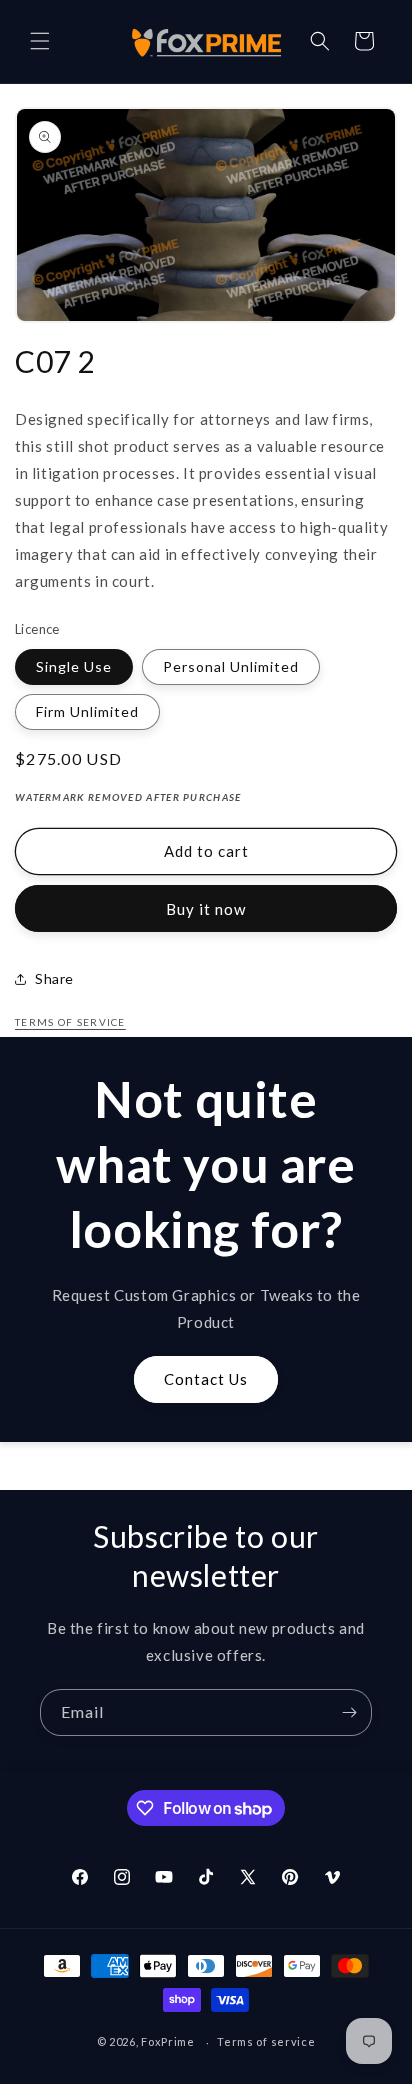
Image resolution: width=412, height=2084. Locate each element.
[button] (40, 41)
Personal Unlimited (231, 666)
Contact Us (206, 1379)
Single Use (74, 666)
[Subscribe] (349, 1712)
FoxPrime (168, 2041)
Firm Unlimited (87, 711)
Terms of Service (70, 1022)
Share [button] (54, 978)
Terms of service (266, 2041)
